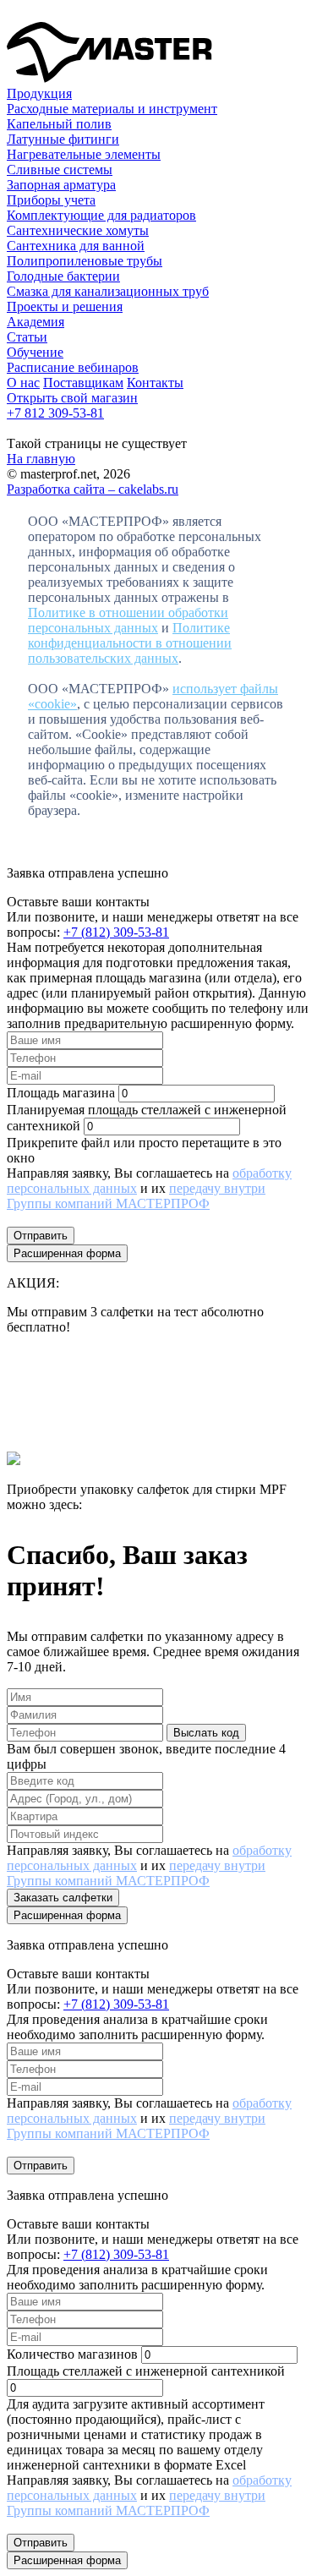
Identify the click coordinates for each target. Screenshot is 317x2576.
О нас (23, 383)
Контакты (155, 383)
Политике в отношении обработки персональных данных (128, 620)
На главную (41, 459)
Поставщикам (83, 383)
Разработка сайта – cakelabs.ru (93, 489)
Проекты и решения (65, 306)
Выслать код (206, 1733)
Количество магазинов (72, 2354)
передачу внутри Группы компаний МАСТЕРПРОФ (136, 1196)
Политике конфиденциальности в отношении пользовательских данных (130, 643)
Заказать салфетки (63, 1898)
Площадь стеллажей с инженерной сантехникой (146, 2371)
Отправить (41, 1236)
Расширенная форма (67, 1253)
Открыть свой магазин (72, 398)
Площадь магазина (61, 1093)
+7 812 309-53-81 (55, 413)
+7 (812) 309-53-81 (116, 932)
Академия (36, 322)
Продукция (39, 93)
